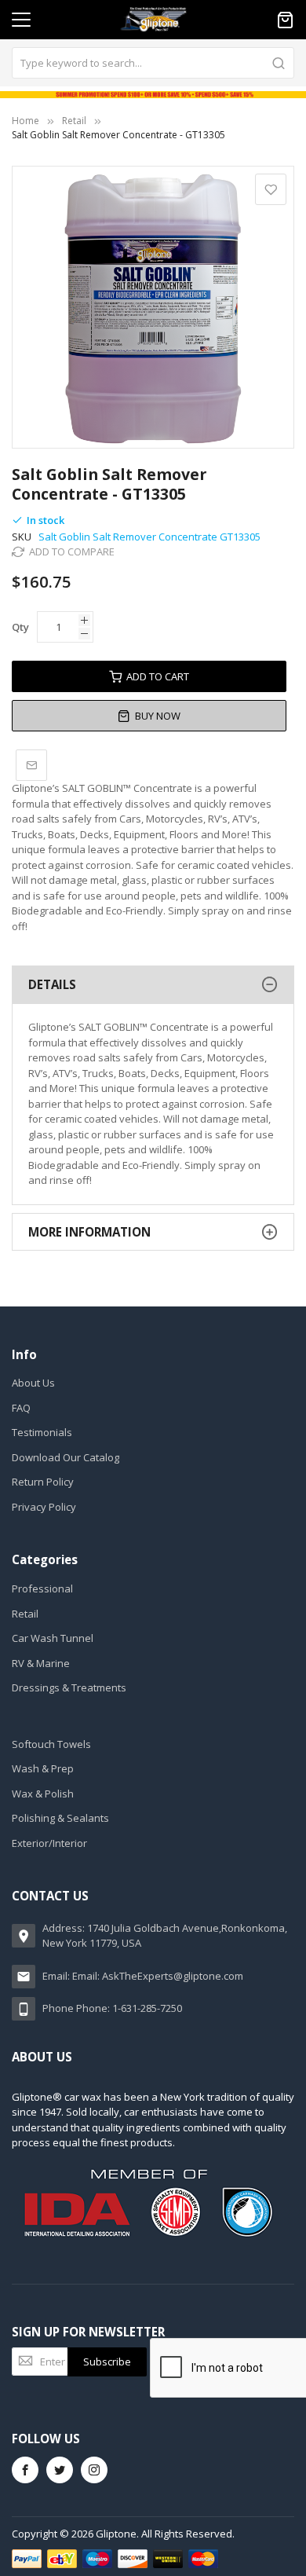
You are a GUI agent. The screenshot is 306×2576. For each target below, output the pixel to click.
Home (25, 121)
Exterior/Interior (49, 1843)
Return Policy (43, 1482)
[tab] (153, 985)
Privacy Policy (44, 1507)
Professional (42, 1588)
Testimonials (42, 1432)
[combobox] (153, 63)
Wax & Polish (43, 1794)
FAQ (21, 1408)
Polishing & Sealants (60, 1818)
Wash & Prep (43, 1768)
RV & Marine (41, 1663)
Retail (74, 121)
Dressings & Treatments (69, 1687)
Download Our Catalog (66, 1457)
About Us (33, 1383)
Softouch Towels (51, 1744)
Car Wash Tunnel (53, 1638)
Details (52, 984)
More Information (89, 1232)
